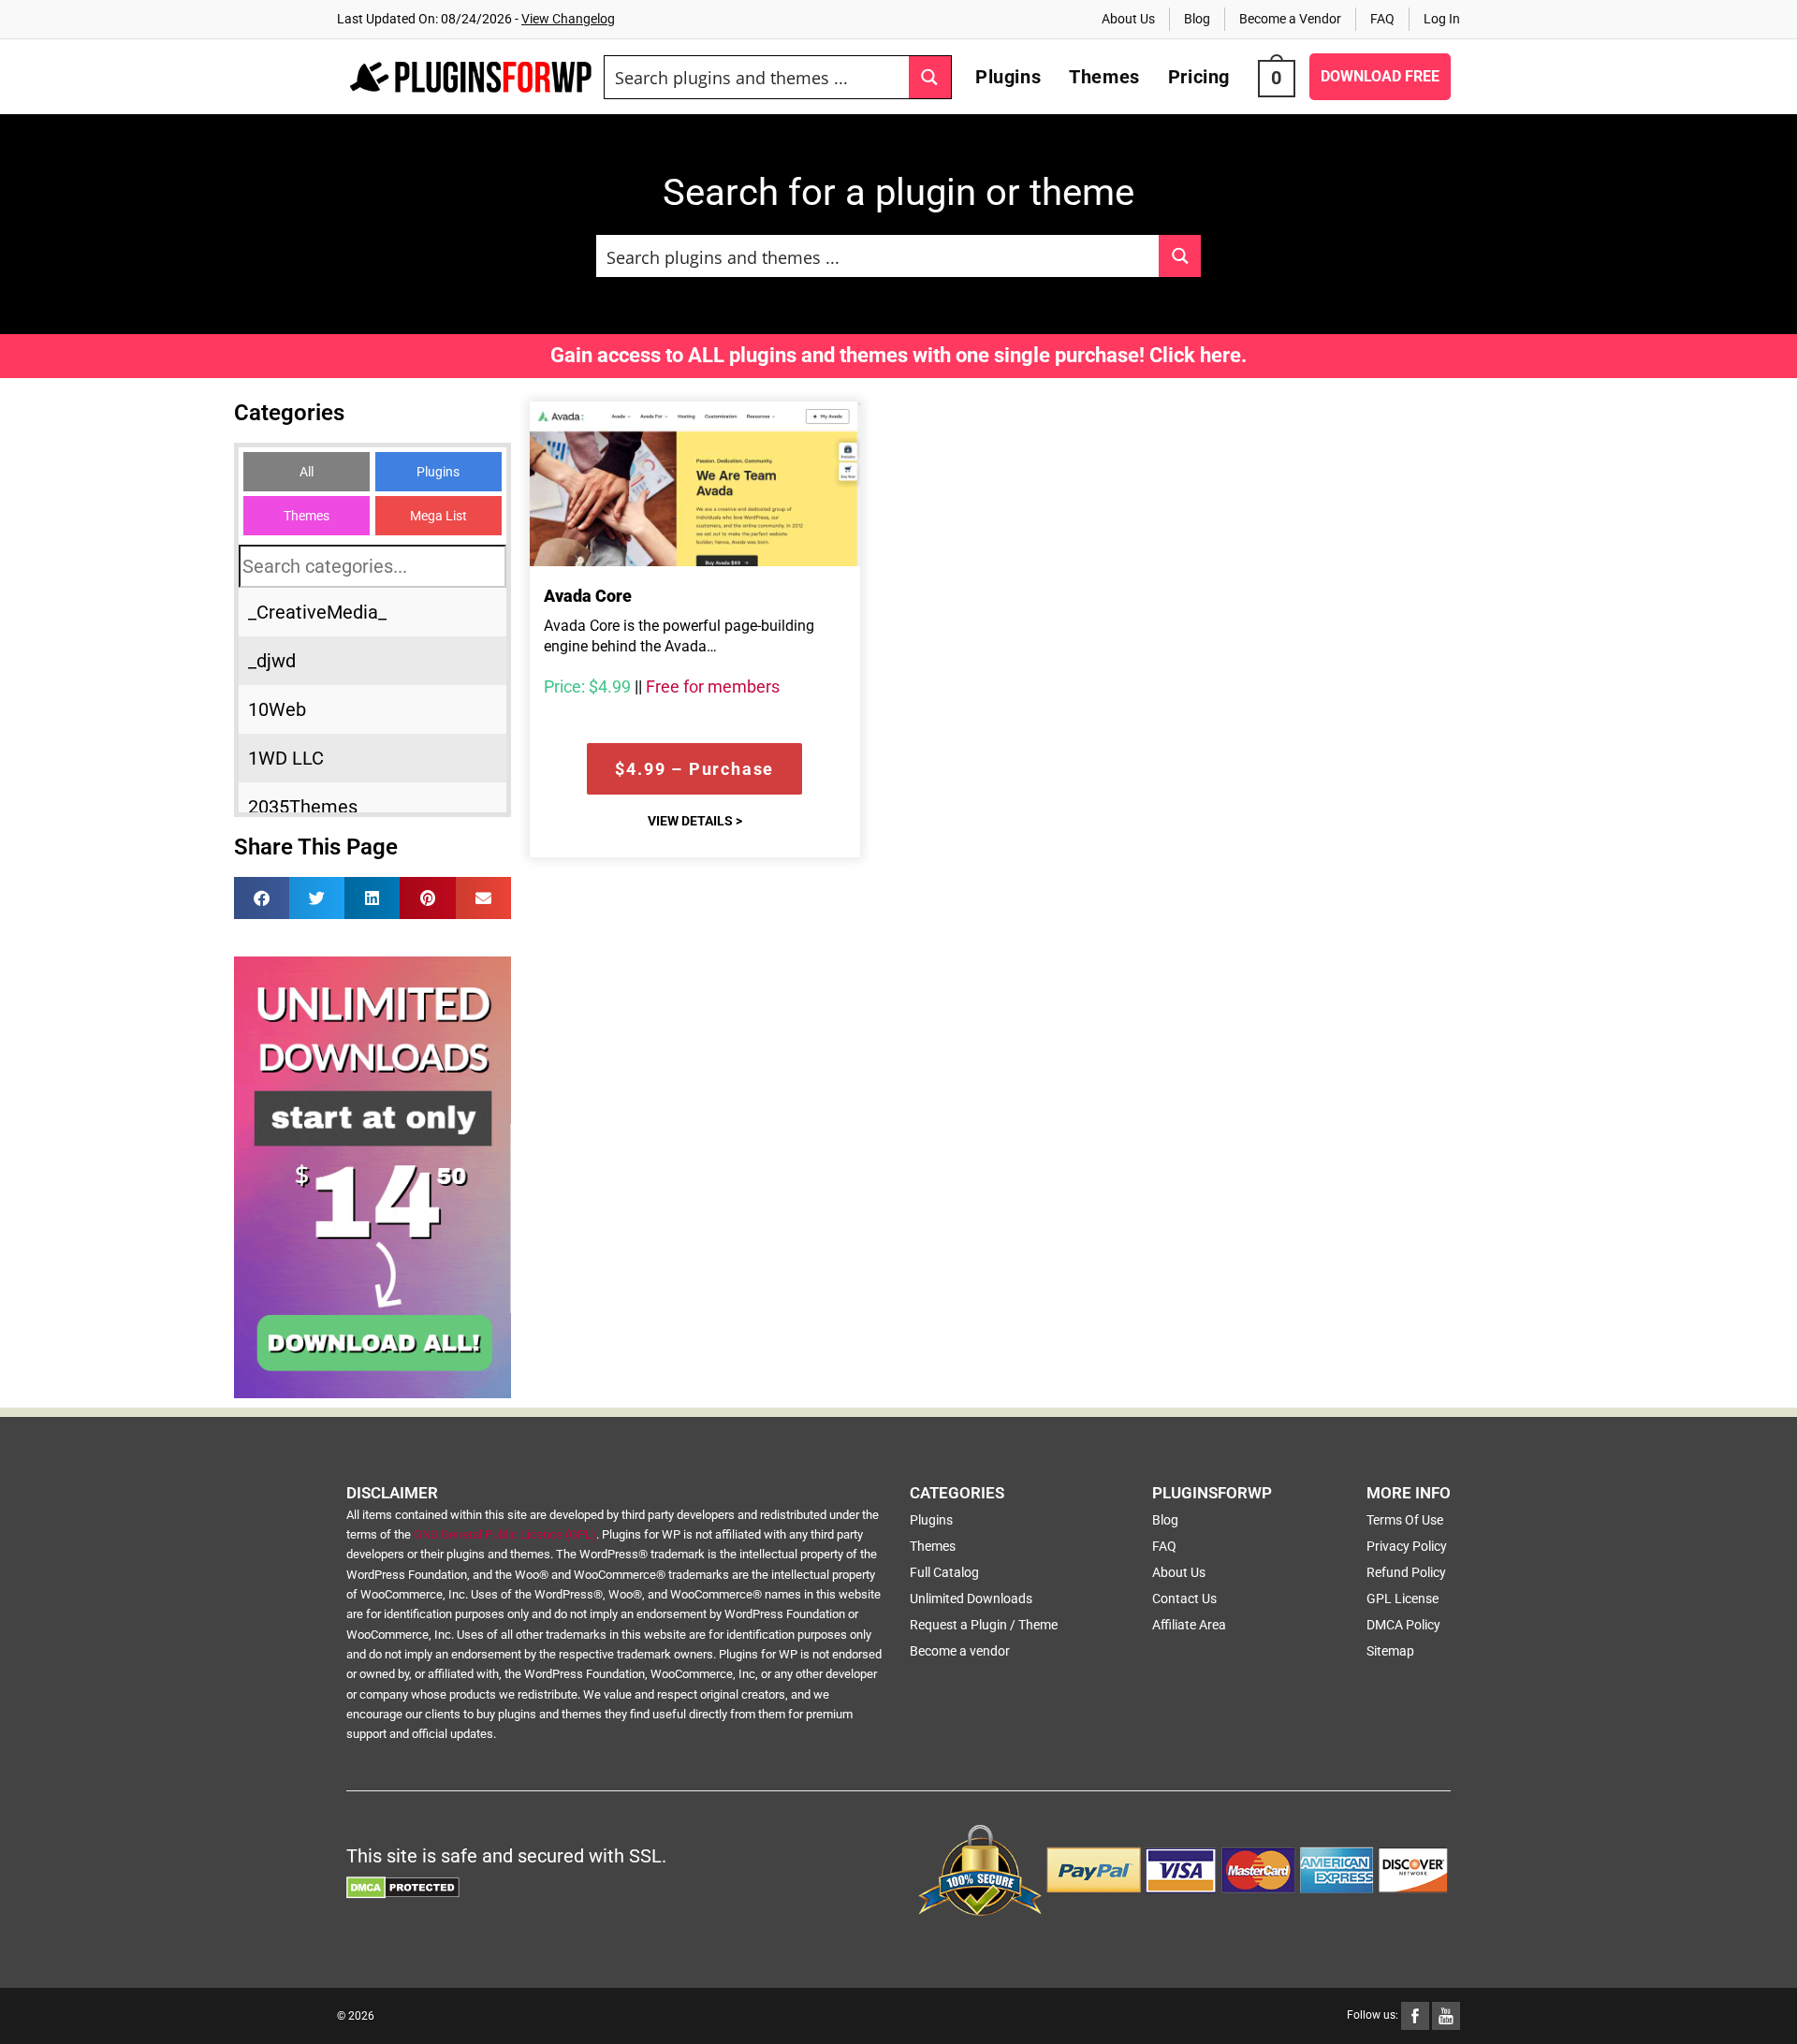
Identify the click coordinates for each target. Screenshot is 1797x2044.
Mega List (438, 516)
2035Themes (303, 807)
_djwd (272, 661)
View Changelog (568, 19)
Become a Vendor (1290, 19)
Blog (1197, 19)
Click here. (1198, 355)
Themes (307, 516)
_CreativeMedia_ (317, 612)
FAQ (1382, 19)
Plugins (438, 472)
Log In (1442, 19)
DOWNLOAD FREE (1380, 76)
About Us (1128, 19)
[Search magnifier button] (930, 77)
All (307, 472)
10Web (277, 709)
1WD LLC (286, 758)
